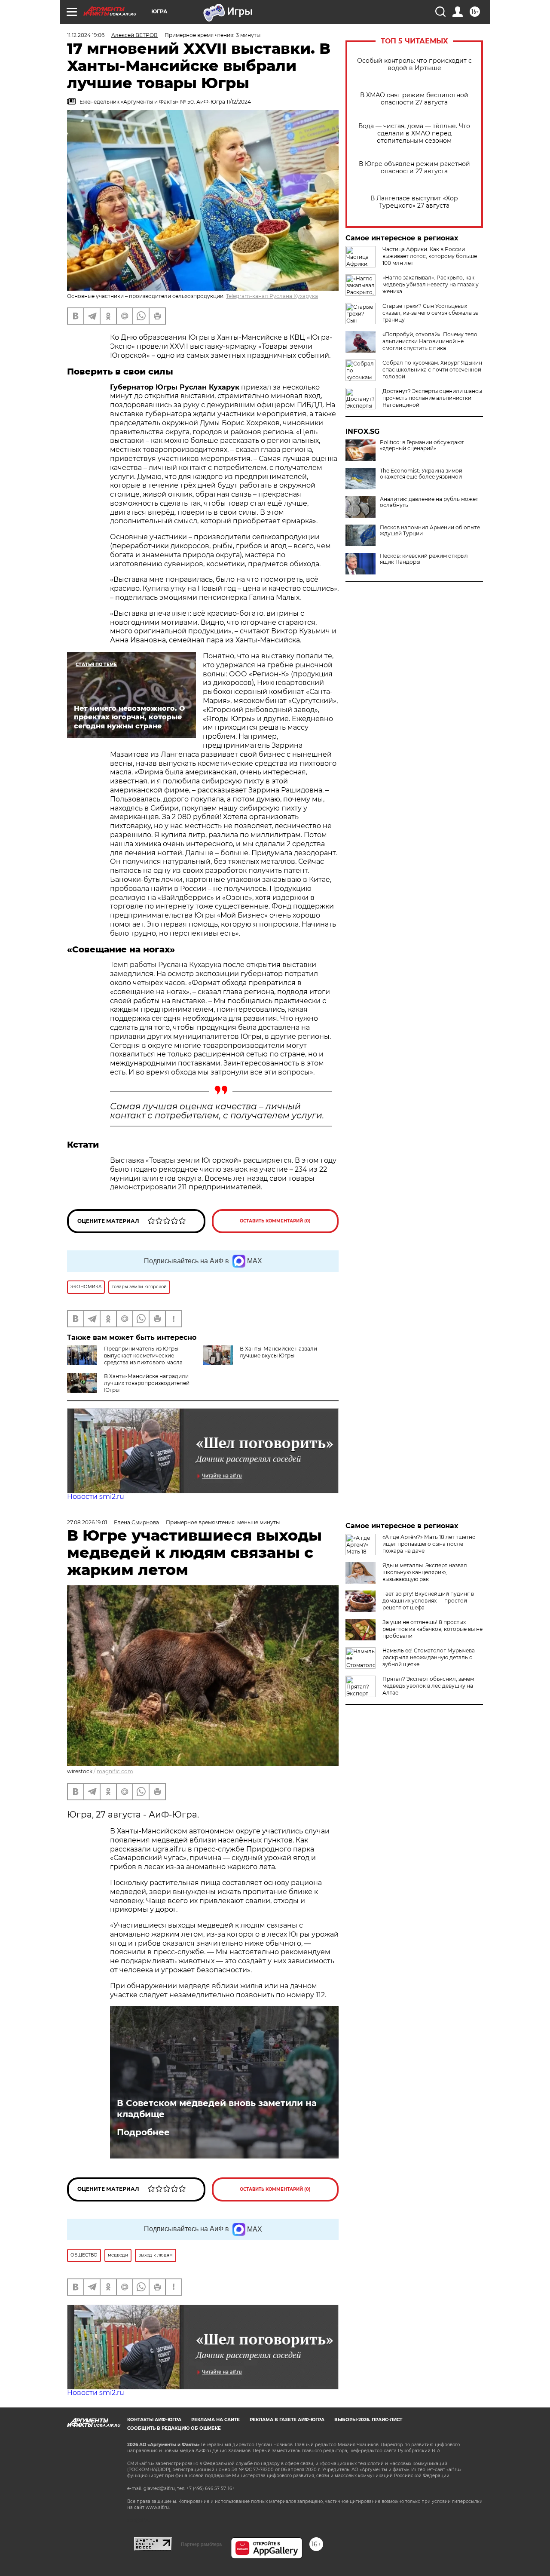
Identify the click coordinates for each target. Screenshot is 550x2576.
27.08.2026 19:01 (87, 1522)
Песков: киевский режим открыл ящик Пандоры (424, 559)
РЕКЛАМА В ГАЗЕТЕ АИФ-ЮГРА (287, 2420)
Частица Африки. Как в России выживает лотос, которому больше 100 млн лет (430, 256)
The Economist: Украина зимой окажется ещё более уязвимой (421, 474)
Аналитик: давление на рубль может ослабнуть (429, 502)
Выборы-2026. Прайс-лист (368, 2420)
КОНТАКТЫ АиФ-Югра (154, 2420)
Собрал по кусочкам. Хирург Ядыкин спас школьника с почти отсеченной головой (432, 370)
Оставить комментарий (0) (275, 1221)
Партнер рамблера (201, 2544)
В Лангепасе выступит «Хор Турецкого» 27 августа (414, 202)
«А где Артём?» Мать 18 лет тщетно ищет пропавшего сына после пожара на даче (429, 1544)
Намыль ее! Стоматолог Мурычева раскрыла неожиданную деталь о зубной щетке (429, 1657)
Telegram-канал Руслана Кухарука (272, 296)
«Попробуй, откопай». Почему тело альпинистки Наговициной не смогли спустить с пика (430, 341)
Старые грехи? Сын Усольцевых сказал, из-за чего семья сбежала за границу (431, 313)
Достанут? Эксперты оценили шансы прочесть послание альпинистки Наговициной (432, 398)
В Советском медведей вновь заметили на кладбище (217, 2109)
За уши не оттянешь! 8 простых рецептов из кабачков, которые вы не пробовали (432, 1629)
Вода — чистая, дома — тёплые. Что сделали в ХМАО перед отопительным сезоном (414, 134)
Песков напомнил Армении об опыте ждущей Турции (430, 531)
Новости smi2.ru (96, 1497)
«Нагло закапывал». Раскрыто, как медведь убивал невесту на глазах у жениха (431, 284)
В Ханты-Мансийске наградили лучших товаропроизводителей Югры (147, 1383)
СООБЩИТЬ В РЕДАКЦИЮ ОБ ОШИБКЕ (174, 2428)
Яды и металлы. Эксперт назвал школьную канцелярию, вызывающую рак (425, 1572)
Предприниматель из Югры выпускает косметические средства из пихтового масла (143, 1356)
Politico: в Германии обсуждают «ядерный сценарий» (422, 445)
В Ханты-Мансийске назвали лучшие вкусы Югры (278, 1352)
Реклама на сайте (215, 2420)
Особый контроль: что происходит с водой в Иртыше (414, 64)
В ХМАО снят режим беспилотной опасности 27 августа (414, 99)
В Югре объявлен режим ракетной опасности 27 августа (414, 168)
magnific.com (115, 1771)
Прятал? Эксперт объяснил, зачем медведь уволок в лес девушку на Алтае (428, 1686)
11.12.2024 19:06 (86, 35)
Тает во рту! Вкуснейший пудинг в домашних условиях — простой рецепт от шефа (428, 1601)
